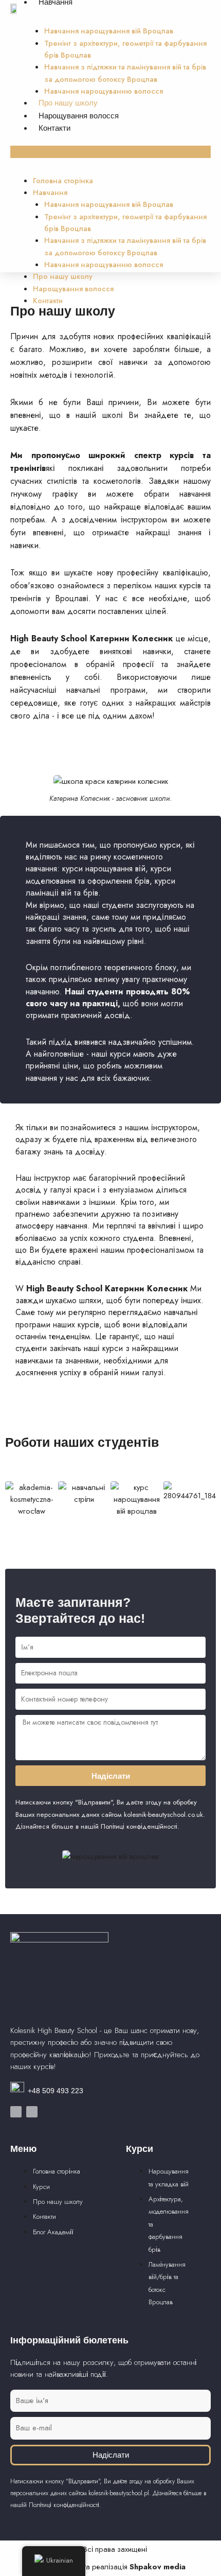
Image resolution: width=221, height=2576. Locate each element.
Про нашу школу (68, 103)
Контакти (54, 128)
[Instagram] (32, 2112)
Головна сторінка (63, 180)
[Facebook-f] (16, 2112)
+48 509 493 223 (56, 2091)
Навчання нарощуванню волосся (104, 91)
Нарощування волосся (79, 116)
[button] (110, 152)
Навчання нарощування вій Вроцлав (109, 31)
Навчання (50, 192)
